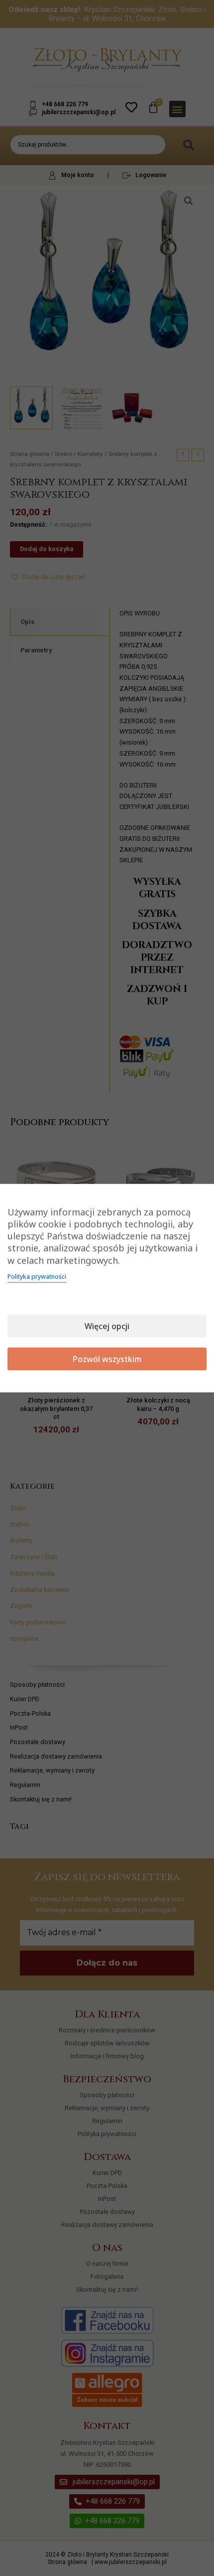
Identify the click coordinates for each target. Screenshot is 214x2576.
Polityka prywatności (37, 1277)
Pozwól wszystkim (107, 1359)
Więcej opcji (107, 1326)
